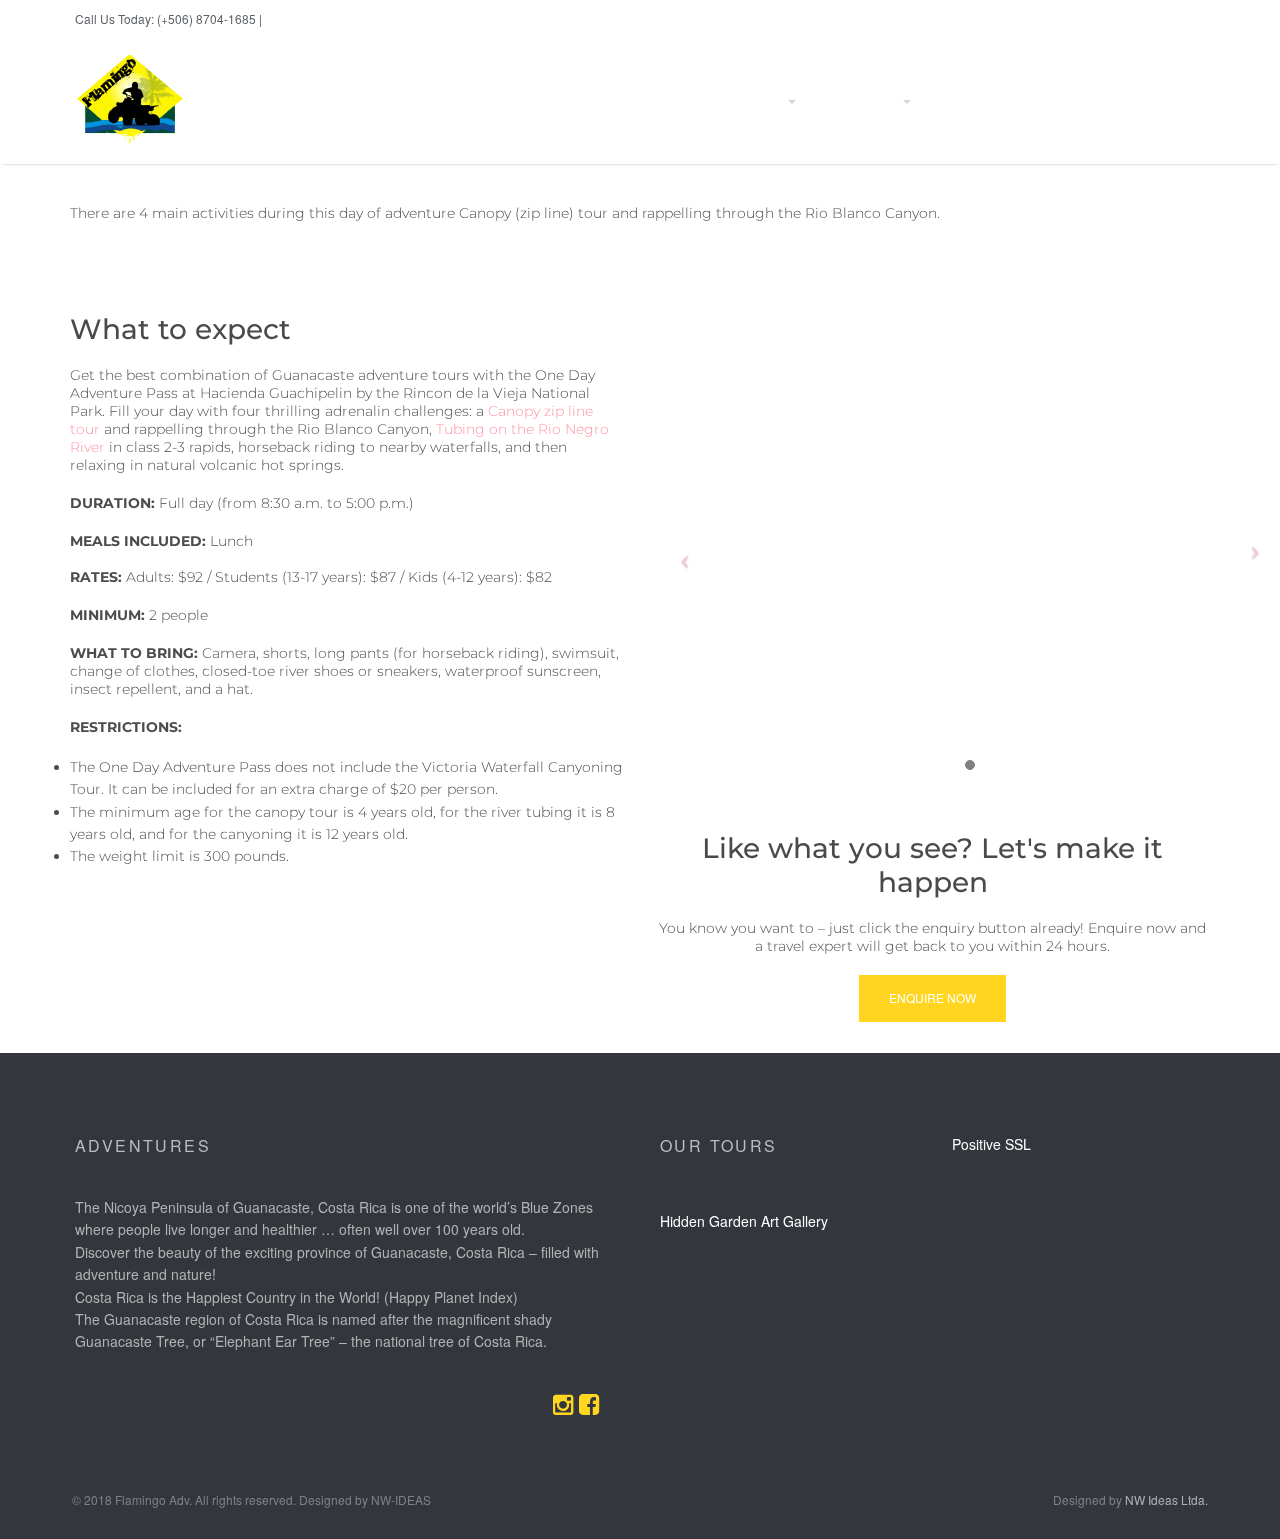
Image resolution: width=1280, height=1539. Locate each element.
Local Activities (856, 101)
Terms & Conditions (1139, 101)
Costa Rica (960, 101)
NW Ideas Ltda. (1166, 1499)
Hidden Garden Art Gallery (744, 1221)
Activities (759, 101)
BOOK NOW (294, 19)
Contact (1038, 101)
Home (559, 101)
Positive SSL (991, 1144)
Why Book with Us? (655, 101)
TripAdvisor (1161, 19)
